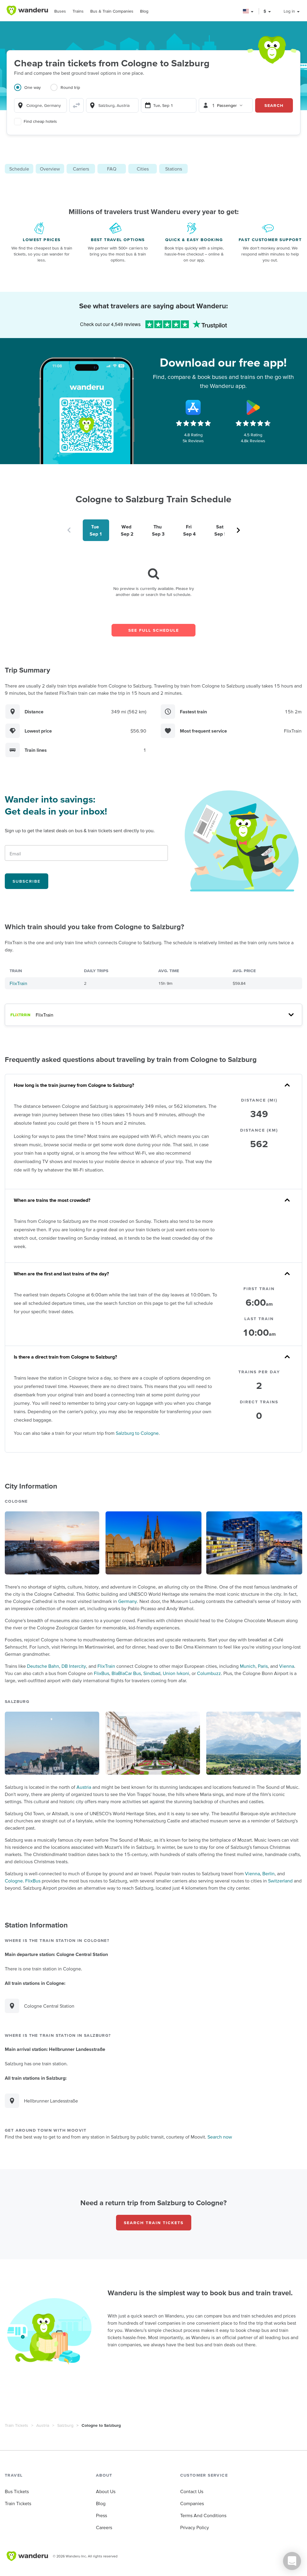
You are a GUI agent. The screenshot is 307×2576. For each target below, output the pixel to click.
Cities (143, 169)
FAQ (112, 169)
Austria (84, 1787)
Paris (263, 1666)
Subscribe (27, 881)
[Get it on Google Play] (253, 407)
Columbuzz (209, 1673)
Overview (50, 169)
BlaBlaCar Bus (126, 1673)
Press (101, 2515)
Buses (60, 11)
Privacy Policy (195, 2527)
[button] (248, 11)
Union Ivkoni (176, 1673)
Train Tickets (16, 2425)
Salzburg (65, 2425)
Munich (248, 1666)
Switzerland (280, 1881)
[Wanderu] (27, 11)
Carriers (81, 169)
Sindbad (152, 1673)
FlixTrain (18, 983)
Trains (78, 11)
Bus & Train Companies (112, 11)
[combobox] (40, 105)
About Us (106, 2491)
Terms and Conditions (203, 2515)
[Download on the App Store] (193, 407)
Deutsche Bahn (43, 1666)
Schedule (19, 169)
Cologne (14, 1881)
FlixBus (101, 1673)
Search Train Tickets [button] (154, 2223)
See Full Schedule (154, 630)
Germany (128, 1601)
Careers (104, 2527)
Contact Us (192, 2491)
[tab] (32, 91)
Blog (144, 11)
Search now (220, 2137)
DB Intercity (74, 1666)
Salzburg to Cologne (137, 1433)
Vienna (287, 1666)
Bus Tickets (17, 2491)
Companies (192, 2503)
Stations (174, 169)
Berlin (268, 1873)
